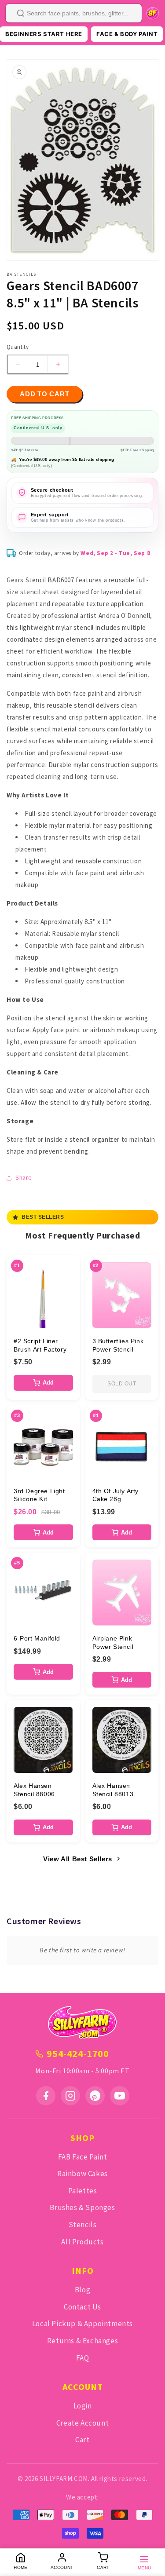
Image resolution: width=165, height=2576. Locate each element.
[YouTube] (120, 2096)
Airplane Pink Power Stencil (113, 1642)
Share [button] (24, 1177)
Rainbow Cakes (82, 2174)
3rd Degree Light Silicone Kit (39, 1495)
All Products (82, 2242)
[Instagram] (70, 2096)
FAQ (83, 2358)
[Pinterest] (95, 2096)
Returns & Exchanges (82, 2341)
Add (48, 1383)
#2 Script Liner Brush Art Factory (40, 1345)
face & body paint (127, 34)
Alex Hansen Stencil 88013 (113, 1790)
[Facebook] (46, 2096)
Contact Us (82, 2307)
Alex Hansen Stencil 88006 (34, 1790)
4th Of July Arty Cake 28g (116, 1495)
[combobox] (74, 13)
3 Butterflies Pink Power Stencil (118, 1345)
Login (83, 2406)
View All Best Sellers (78, 1859)
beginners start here (44, 34)
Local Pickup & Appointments (82, 2324)
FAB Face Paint (82, 2157)
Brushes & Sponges (82, 2207)
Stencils (83, 2225)
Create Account (82, 2423)
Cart (82, 2440)
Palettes (83, 2191)
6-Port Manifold (37, 1638)
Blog (82, 2290)
